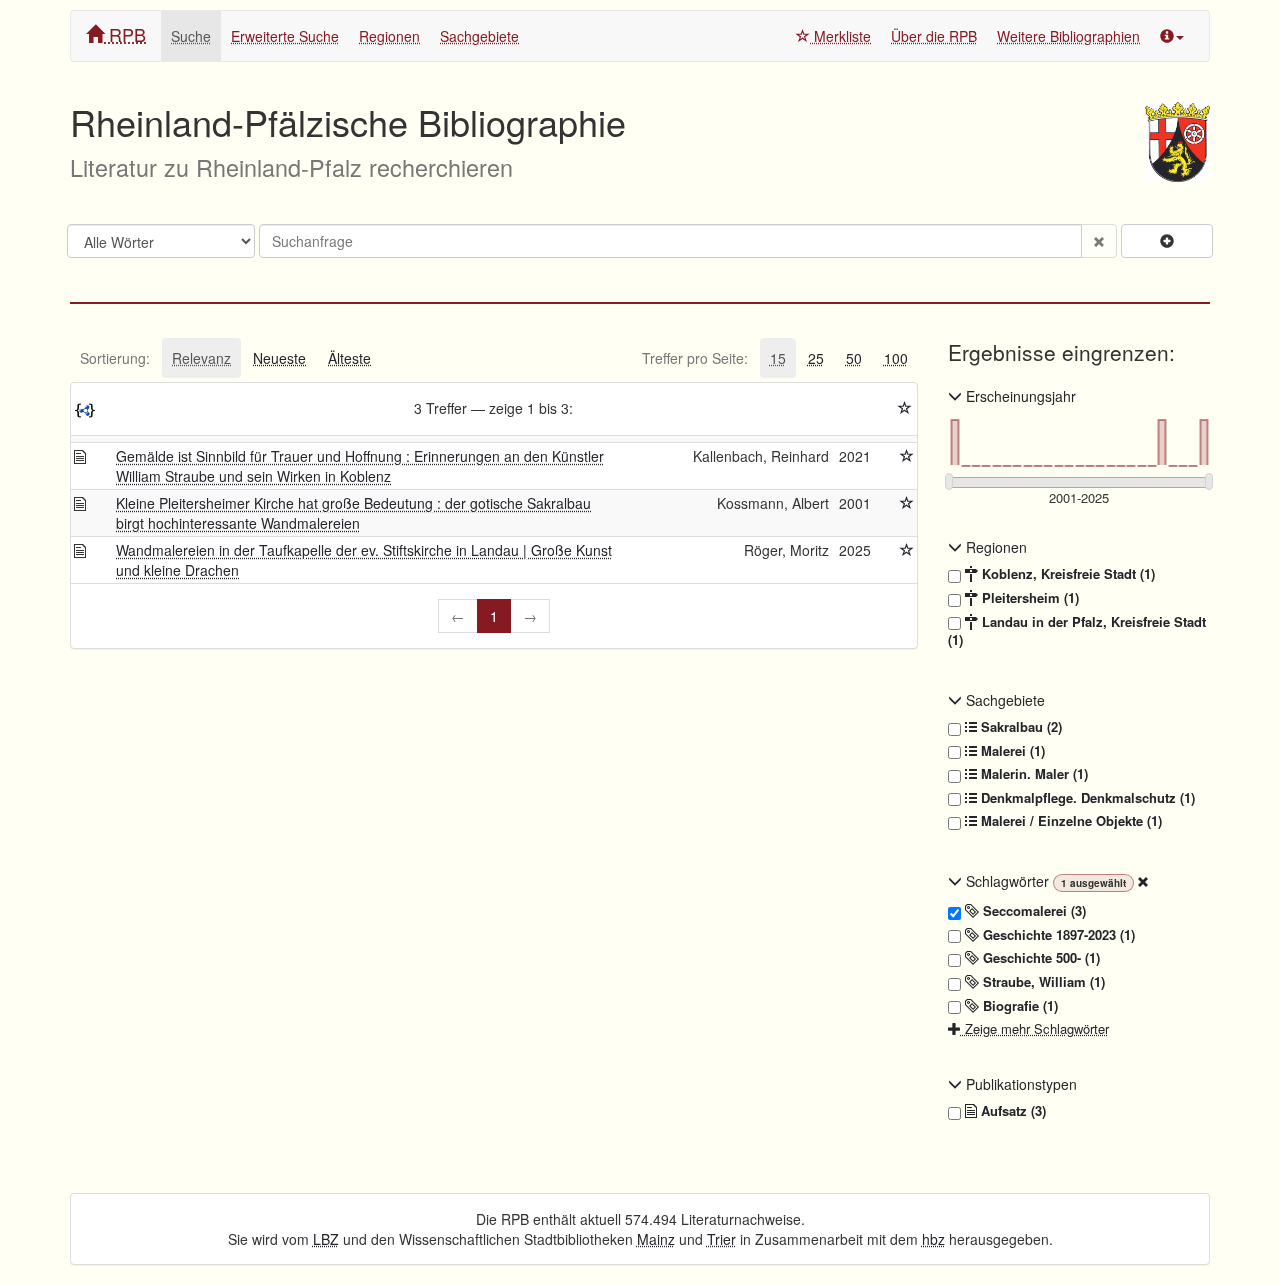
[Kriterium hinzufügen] (1167, 241)
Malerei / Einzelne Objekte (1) (1069, 821)
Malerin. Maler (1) (1032, 774)
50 (854, 358)
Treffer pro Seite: (695, 358)
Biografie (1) (1018, 1006)
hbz (933, 1239)
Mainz (656, 1239)
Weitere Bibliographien (1068, 36)
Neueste (279, 358)
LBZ (326, 1239)
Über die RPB (934, 36)
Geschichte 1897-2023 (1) (1057, 935)
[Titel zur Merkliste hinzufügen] (907, 456)
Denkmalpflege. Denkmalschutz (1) (1086, 798)
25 (816, 358)
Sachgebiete (479, 36)
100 (896, 358)
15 (778, 358)
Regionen (389, 36)
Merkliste (840, 36)
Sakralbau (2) (1019, 727)
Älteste (349, 358)
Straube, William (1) (1042, 982)
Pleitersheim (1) (1028, 598)
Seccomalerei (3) (1032, 911)
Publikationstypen (1019, 1084)
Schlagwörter (1007, 881)
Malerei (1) (1011, 751)
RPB (125, 34)
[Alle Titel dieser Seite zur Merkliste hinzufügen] (905, 408)
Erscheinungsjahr (1019, 396)
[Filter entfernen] (1143, 881)
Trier (721, 1239)
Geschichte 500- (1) (1039, 958)
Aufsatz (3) (1011, 1111)
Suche (191, 36)
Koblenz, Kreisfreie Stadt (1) (1066, 574)
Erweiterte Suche (285, 36)
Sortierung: (115, 358)
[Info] (1172, 36)
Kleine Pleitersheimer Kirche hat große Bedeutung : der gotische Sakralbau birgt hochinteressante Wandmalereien (353, 513)
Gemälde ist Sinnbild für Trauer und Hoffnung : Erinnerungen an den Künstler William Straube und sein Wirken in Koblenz (360, 466)
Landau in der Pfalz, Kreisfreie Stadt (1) (1077, 631)
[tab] (115, 358)
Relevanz (201, 358)
